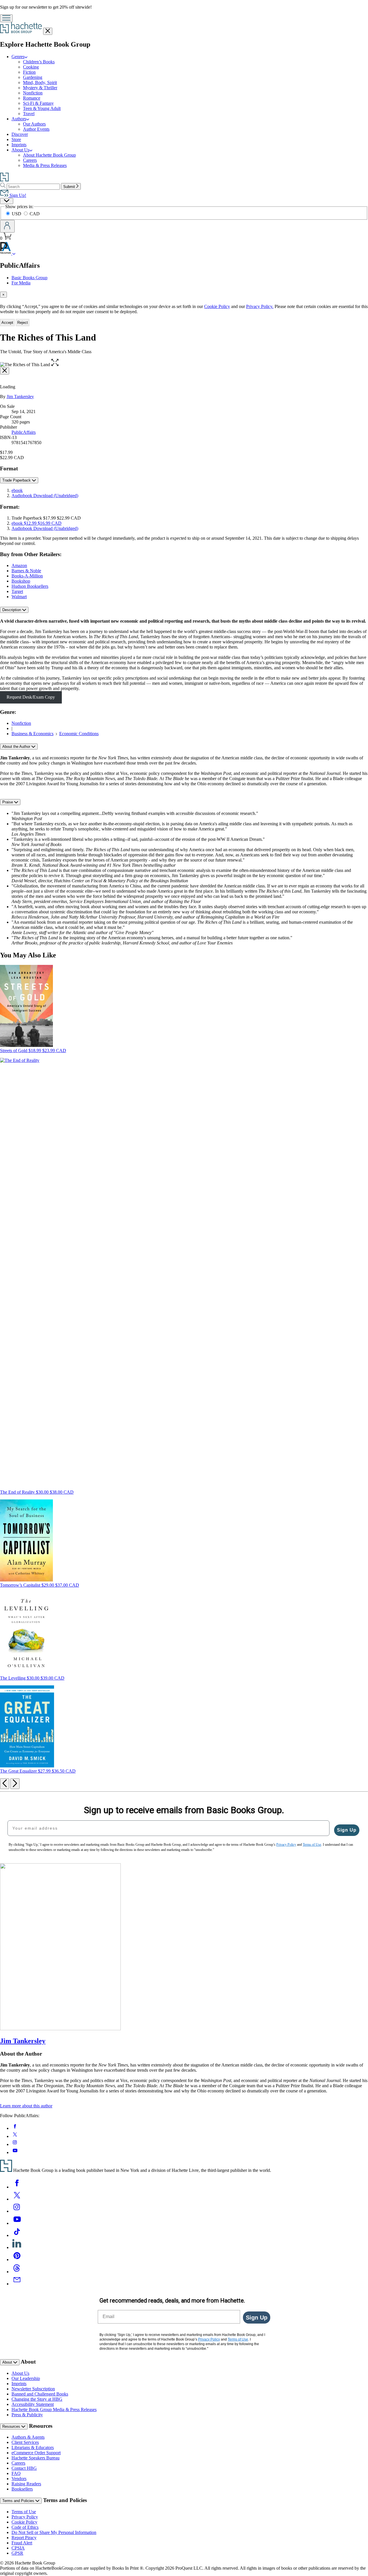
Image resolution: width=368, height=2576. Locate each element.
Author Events (36, 129)
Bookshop (21, 581)
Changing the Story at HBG (37, 2399)
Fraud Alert (22, 2543)
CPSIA (18, 2548)
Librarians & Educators (33, 2447)
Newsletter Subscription (33, 2389)
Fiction (29, 72)
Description (12, 610)
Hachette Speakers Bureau (36, 2458)
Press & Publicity (27, 2415)
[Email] (17, 2284)
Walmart (19, 597)
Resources (12, 2426)
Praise (8, 802)
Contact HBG (24, 2468)
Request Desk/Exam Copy (31, 697)
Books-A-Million (27, 576)
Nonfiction (33, 93)
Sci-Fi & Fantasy (38, 103)
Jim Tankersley (20, 397)
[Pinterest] (17, 2260)
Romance (32, 98)
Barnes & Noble (26, 571)
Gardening (33, 77)
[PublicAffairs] (14, 253)
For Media (21, 283)
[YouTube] (17, 2223)
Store (16, 139)
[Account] (7, 226)
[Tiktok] (17, 2235)
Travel (29, 114)
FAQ (16, 2473)
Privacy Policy (25, 2517)
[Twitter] (17, 2199)
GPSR (17, 2553)
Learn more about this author (26, 2106)
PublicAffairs (24, 432)
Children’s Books (39, 62)
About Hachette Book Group (49, 155)
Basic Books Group (29, 278)
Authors (19, 119)
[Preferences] (7, 201)
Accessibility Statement (33, 2404)
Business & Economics (32, 734)
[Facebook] (17, 2187)
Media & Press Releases (45, 165)
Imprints (19, 145)
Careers (30, 160)
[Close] (5, 371)
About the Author (17, 747)
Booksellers (22, 2489)
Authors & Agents (28, 2437)
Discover (20, 134)
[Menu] (6, 18)
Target (17, 591)
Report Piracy (24, 2538)
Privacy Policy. (260, 306)
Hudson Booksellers (30, 586)
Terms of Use (24, 2512)
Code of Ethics (25, 2527)
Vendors (19, 2479)
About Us (20, 150)
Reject (23, 323)
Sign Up (347, 1830)
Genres (18, 57)
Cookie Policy (217, 306)
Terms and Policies (19, 2501)
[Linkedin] (17, 2247)
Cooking (31, 67)
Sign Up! (17, 195)
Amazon (19, 565)
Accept (7, 323)
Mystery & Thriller (40, 88)
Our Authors (34, 124)
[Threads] (17, 2272)
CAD (35, 214)
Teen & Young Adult (42, 108)
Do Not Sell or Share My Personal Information (54, 2532)
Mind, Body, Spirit (40, 82)
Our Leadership (26, 2378)
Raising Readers (26, 2484)
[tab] (184, 295)
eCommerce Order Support (36, 2453)
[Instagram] (17, 2211)
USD (17, 214)
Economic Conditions (79, 734)
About (8, 2362)
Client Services (25, 2442)
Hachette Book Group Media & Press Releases (54, 2409)
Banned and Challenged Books (40, 2394)
